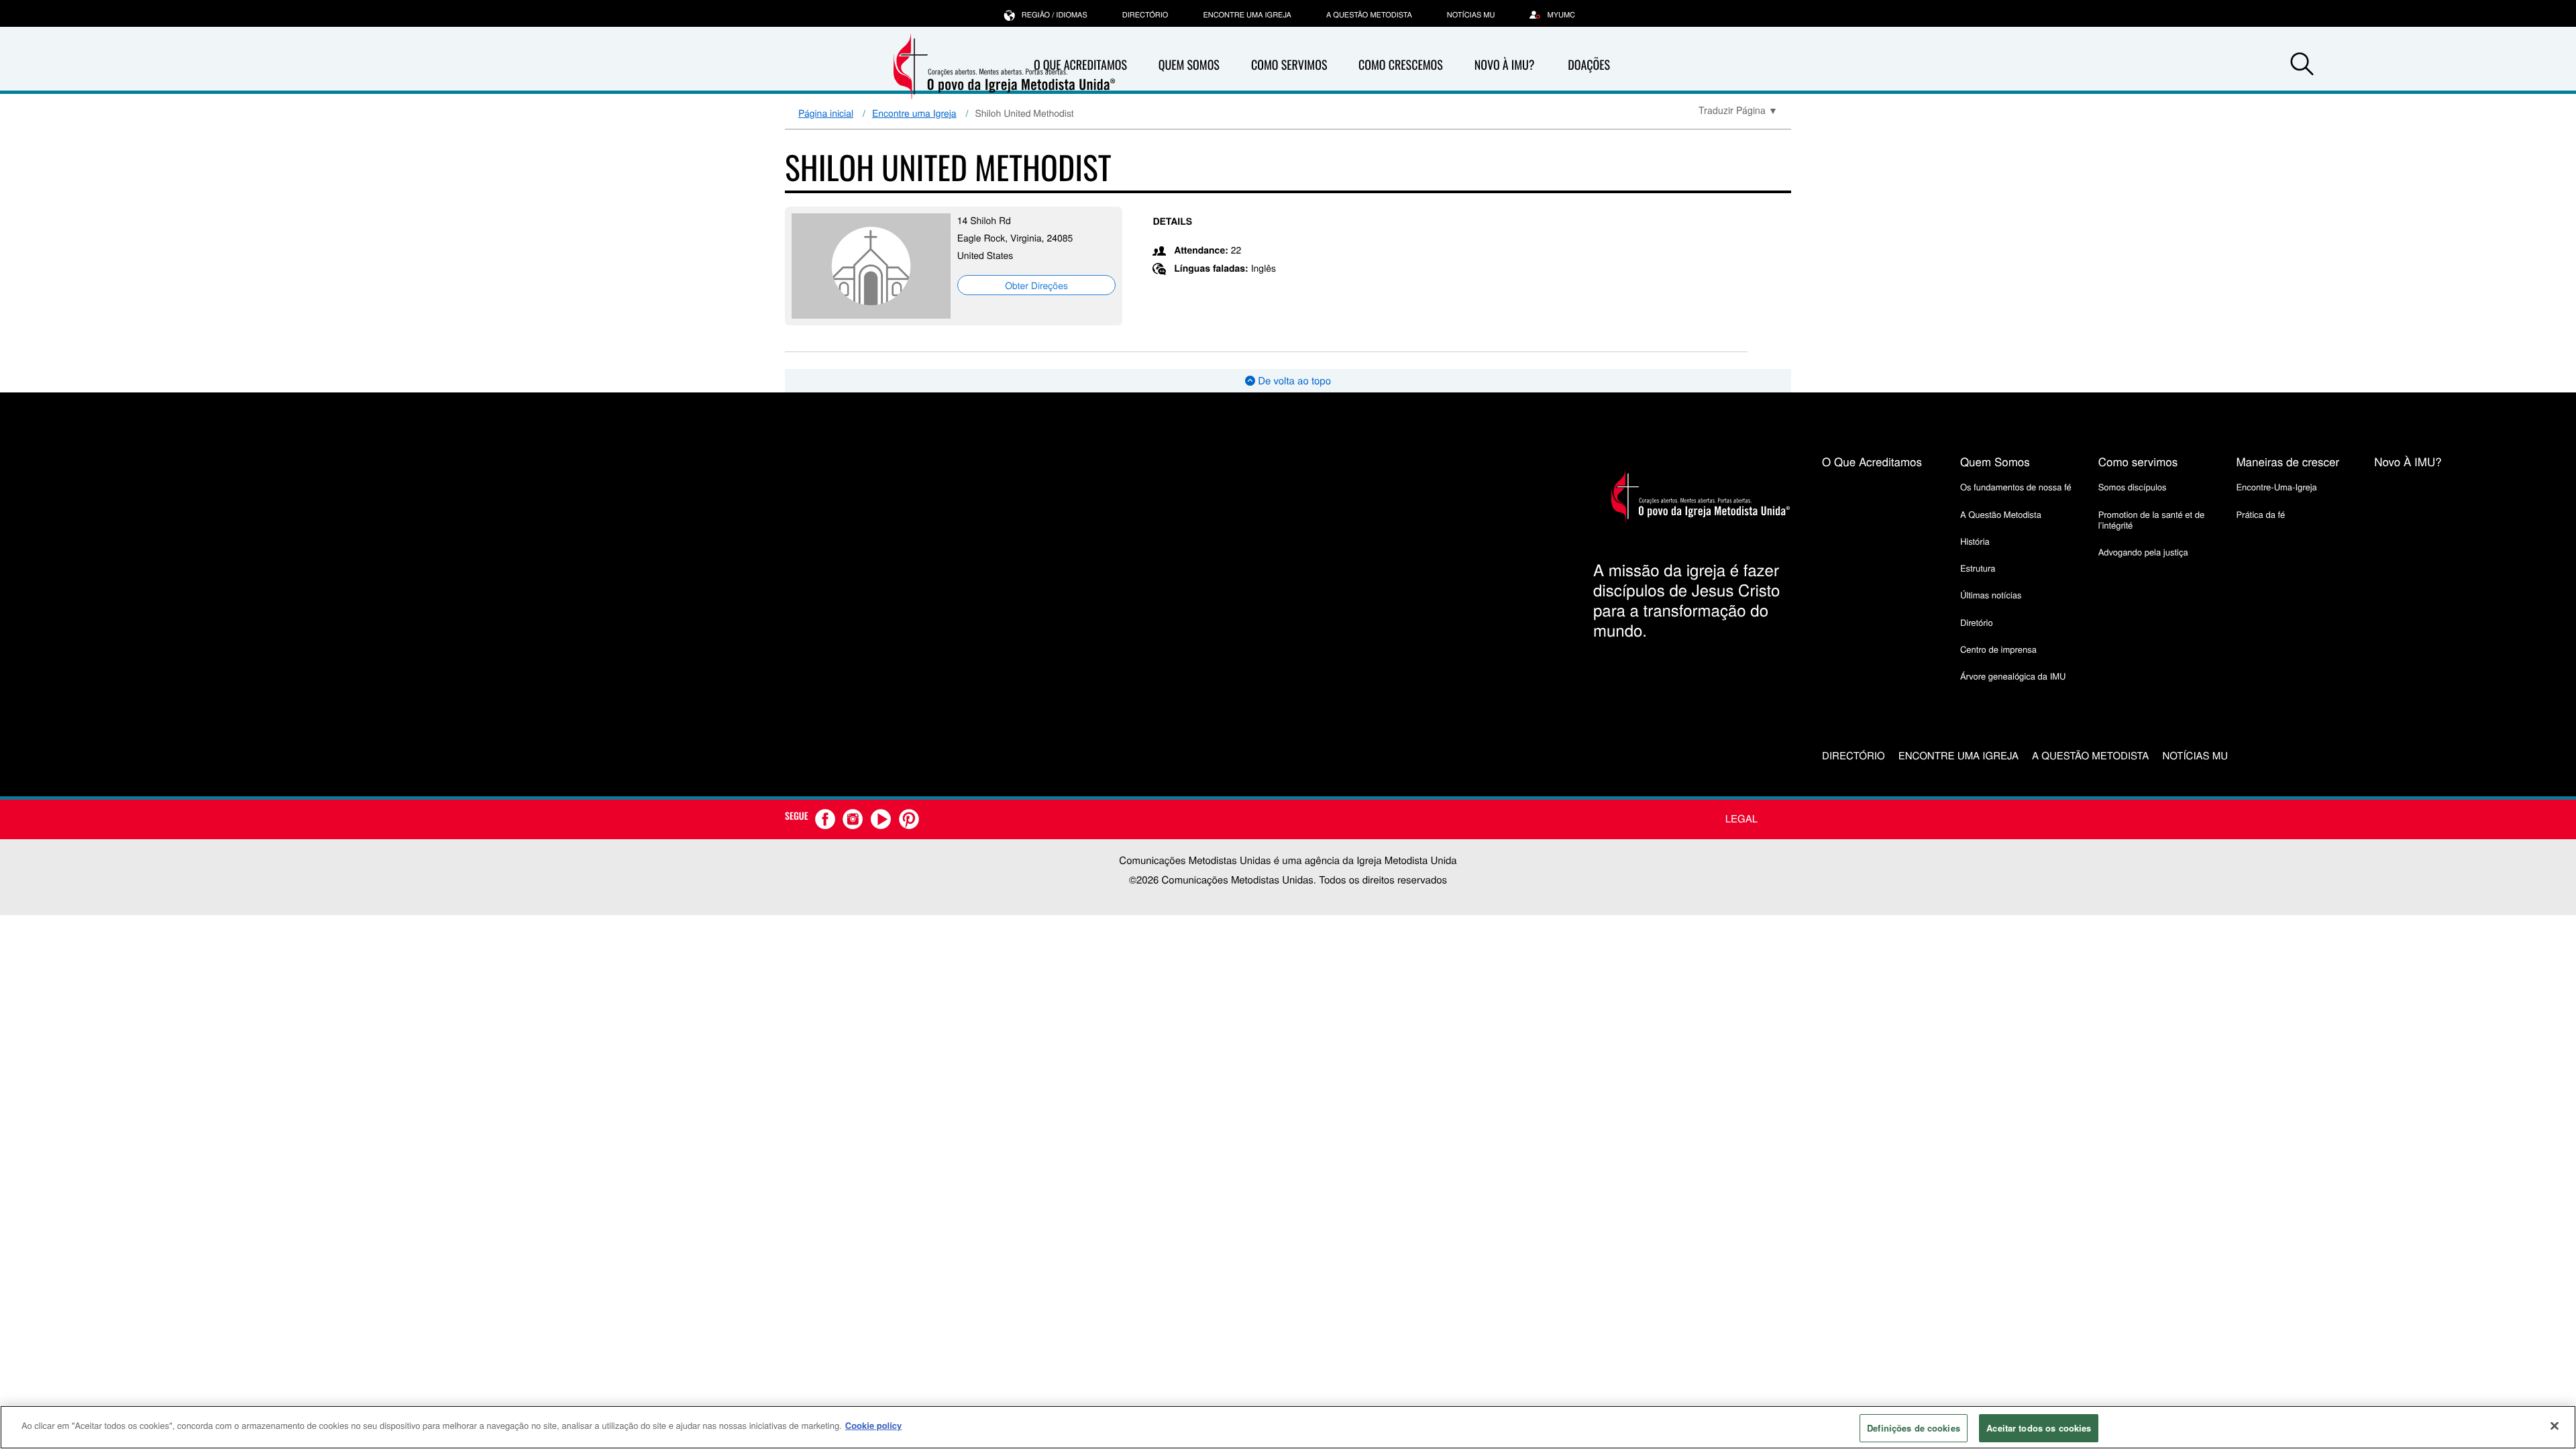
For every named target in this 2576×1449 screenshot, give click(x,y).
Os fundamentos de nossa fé (2016, 487)
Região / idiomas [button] (1055, 15)
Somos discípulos (2133, 487)
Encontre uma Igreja (914, 113)
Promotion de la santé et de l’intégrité (2151, 520)
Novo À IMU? (1505, 65)
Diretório (1977, 622)
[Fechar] (2555, 1426)
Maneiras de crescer (2288, 461)
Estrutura (1978, 568)
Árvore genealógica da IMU (2013, 676)
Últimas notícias (1991, 595)
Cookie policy (874, 1425)
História (1975, 541)
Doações (1589, 65)
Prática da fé (2260, 514)
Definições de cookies (1914, 1428)
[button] (2302, 66)
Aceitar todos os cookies (2039, 1428)
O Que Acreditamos (1872, 461)
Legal (1741, 819)
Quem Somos (1189, 65)
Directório (1145, 15)
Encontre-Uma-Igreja (2276, 487)
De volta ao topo (1293, 381)
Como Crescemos (1401, 65)
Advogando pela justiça (2143, 552)
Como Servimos (1289, 65)
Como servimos (2138, 461)
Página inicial (826, 113)
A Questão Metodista (1369, 15)
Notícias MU (1471, 15)
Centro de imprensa (1998, 649)
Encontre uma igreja (1247, 15)
